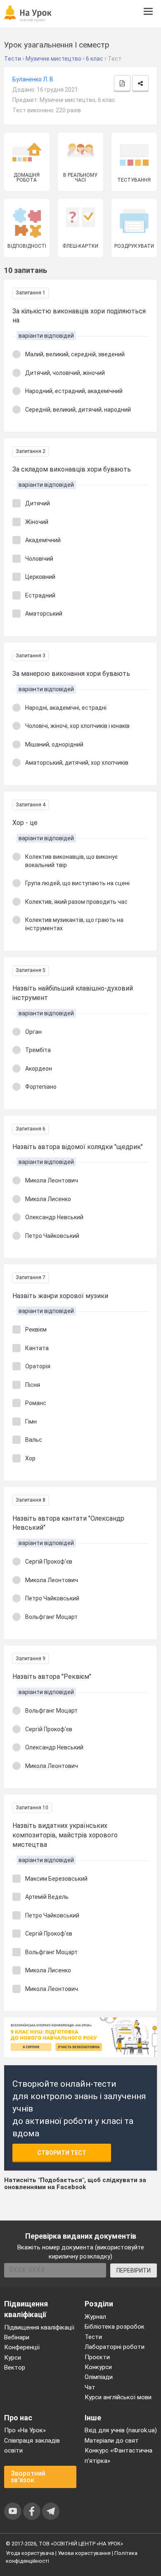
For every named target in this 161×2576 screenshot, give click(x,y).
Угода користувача (30, 2553)
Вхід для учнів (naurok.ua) (121, 2430)
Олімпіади (99, 2377)
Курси (13, 2358)
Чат (90, 2387)
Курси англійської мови (118, 2397)
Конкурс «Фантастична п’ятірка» (118, 2455)
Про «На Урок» (25, 2430)
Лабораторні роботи (115, 2347)
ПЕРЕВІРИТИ (134, 2270)
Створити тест (62, 2153)
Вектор (15, 2367)
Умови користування (84, 2553)
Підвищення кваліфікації (39, 2327)
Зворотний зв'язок (28, 2477)
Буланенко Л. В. (33, 79)
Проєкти (97, 2357)
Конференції (22, 2347)
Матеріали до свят (112, 2441)
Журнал (95, 2317)
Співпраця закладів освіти (32, 2446)
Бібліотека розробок (115, 2327)
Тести (93, 2337)
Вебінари (17, 2337)
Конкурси (98, 2367)
